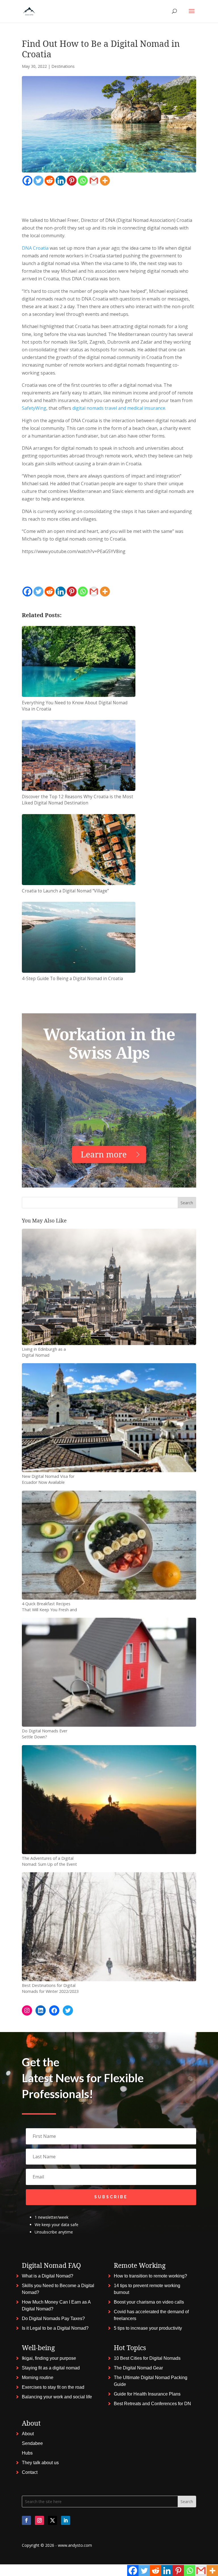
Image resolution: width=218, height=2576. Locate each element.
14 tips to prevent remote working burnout (147, 2289)
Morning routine (38, 2378)
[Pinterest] (72, 181)
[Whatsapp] (83, 181)
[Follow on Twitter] (53, 2520)
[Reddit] (50, 181)
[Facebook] (27, 181)
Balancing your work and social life (57, 2397)
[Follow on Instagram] (39, 2520)
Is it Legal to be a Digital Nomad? (55, 2328)
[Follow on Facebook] (26, 2520)
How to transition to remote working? (150, 2276)
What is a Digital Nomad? (48, 2276)
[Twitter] (38, 181)
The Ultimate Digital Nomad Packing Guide (151, 2381)
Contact (30, 2472)
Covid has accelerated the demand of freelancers (151, 2315)
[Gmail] (94, 181)
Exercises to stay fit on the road (53, 2387)
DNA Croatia (35, 248)
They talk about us (40, 2463)
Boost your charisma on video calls (149, 2302)
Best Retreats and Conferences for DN (152, 2404)
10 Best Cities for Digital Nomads (147, 2358)
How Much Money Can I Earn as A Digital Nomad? (56, 2305)
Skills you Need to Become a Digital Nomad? (58, 2289)
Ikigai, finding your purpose (49, 2358)
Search (187, 1203)
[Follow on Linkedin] (66, 2520)
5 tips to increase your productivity (148, 2328)
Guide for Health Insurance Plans (147, 2394)
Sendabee (32, 2443)
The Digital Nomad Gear (138, 2368)
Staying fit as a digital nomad (51, 2368)
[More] (105, 181)
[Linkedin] (61, 181)
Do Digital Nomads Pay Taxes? (53, 2318)
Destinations (63, 66)
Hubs (27, 2453)
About (28, 2434)
